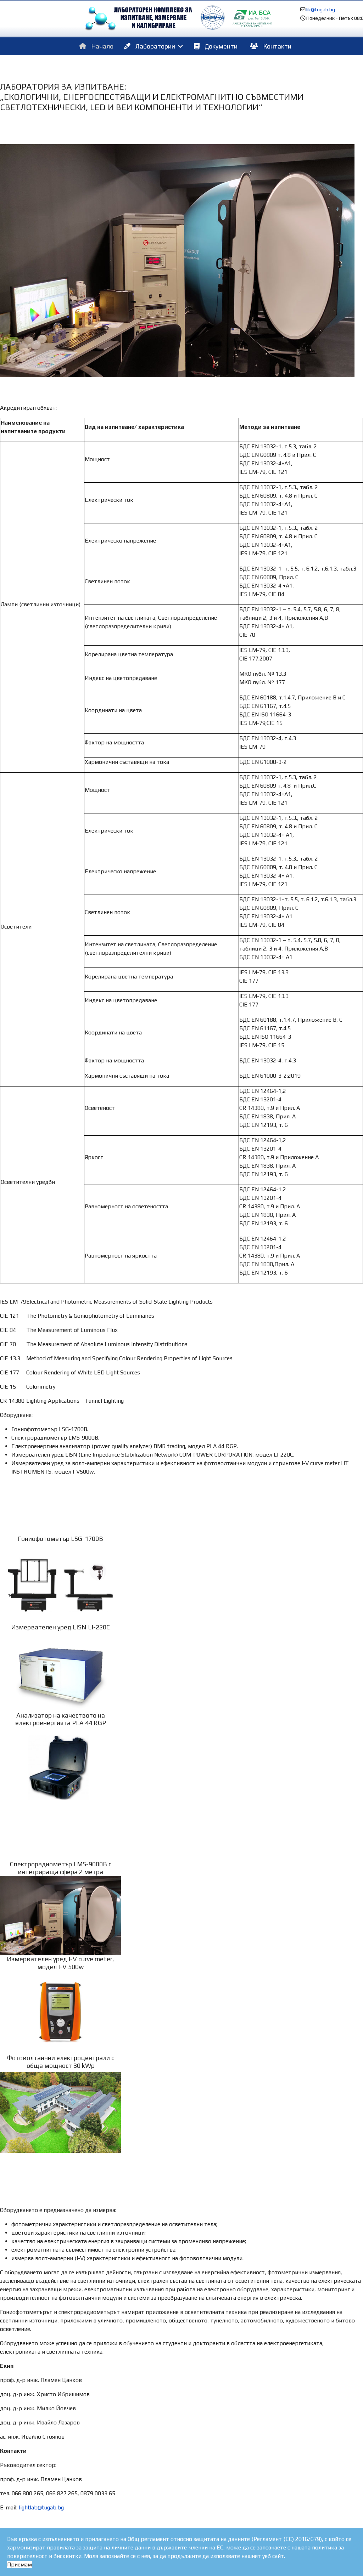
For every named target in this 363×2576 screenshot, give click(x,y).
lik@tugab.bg (321, 10)
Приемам (19, 2564)
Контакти (277, 46)
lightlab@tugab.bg (41, 2507)
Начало (102, 46)
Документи (220, 46)
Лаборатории (155, 46)
